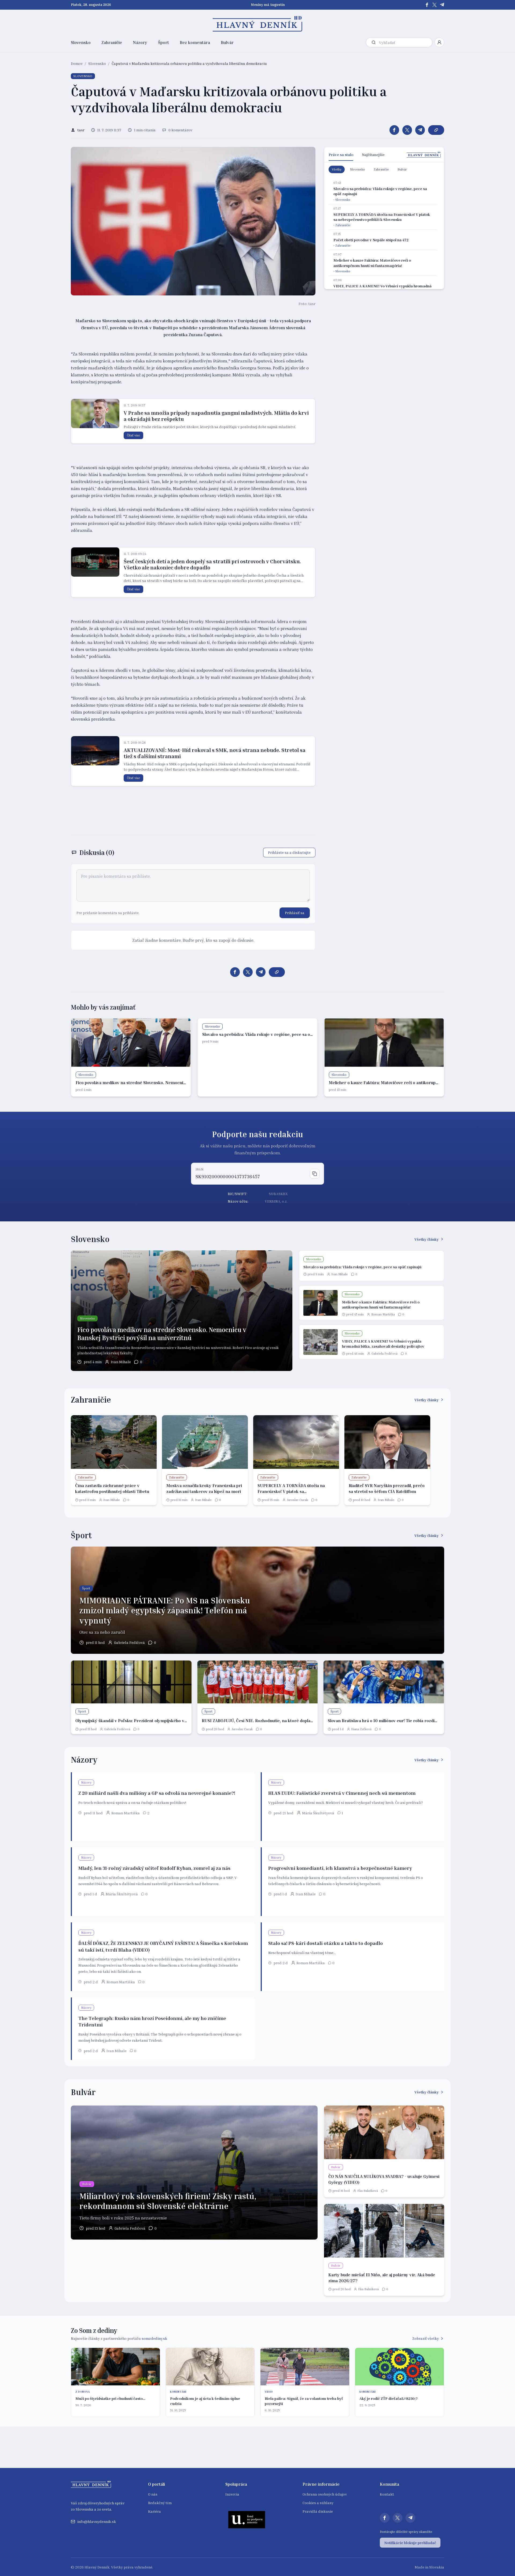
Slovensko (81, 42)
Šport (163, 42)
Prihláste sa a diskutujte (289, 852)
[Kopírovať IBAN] (315, 1174)
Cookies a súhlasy (318, 2503)
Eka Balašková (368, 2191)
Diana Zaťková (361, 1729)
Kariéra (154, 2511)
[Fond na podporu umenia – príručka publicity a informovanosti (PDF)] (247, 2519)
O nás (153, 2494)
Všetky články (427, 1239)
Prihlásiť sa (295, 913)
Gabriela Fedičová (385, 1353)
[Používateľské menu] (439, 42)
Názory (140, 42)
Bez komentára (195, 42)
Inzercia (232, 2494)
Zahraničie (112, 42)
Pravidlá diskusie (318, 2511)
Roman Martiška (383, 1314)
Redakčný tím (160, 2503)
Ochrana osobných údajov (325, 2494)
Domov (77, 63)
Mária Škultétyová (318, 1813)
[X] (435, 5)
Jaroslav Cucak (297, 1500)
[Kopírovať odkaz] (436, 130)
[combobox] (404, 42)
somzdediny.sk (154, 2338)
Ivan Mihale (121, 1362)
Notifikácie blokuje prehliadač (410, 2543)
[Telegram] (442, 5)
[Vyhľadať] (374, 42)
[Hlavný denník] (258, 24)
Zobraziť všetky (426, 2338)
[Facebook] (427, 5)
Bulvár (227, 42)
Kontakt (387, 2494)
